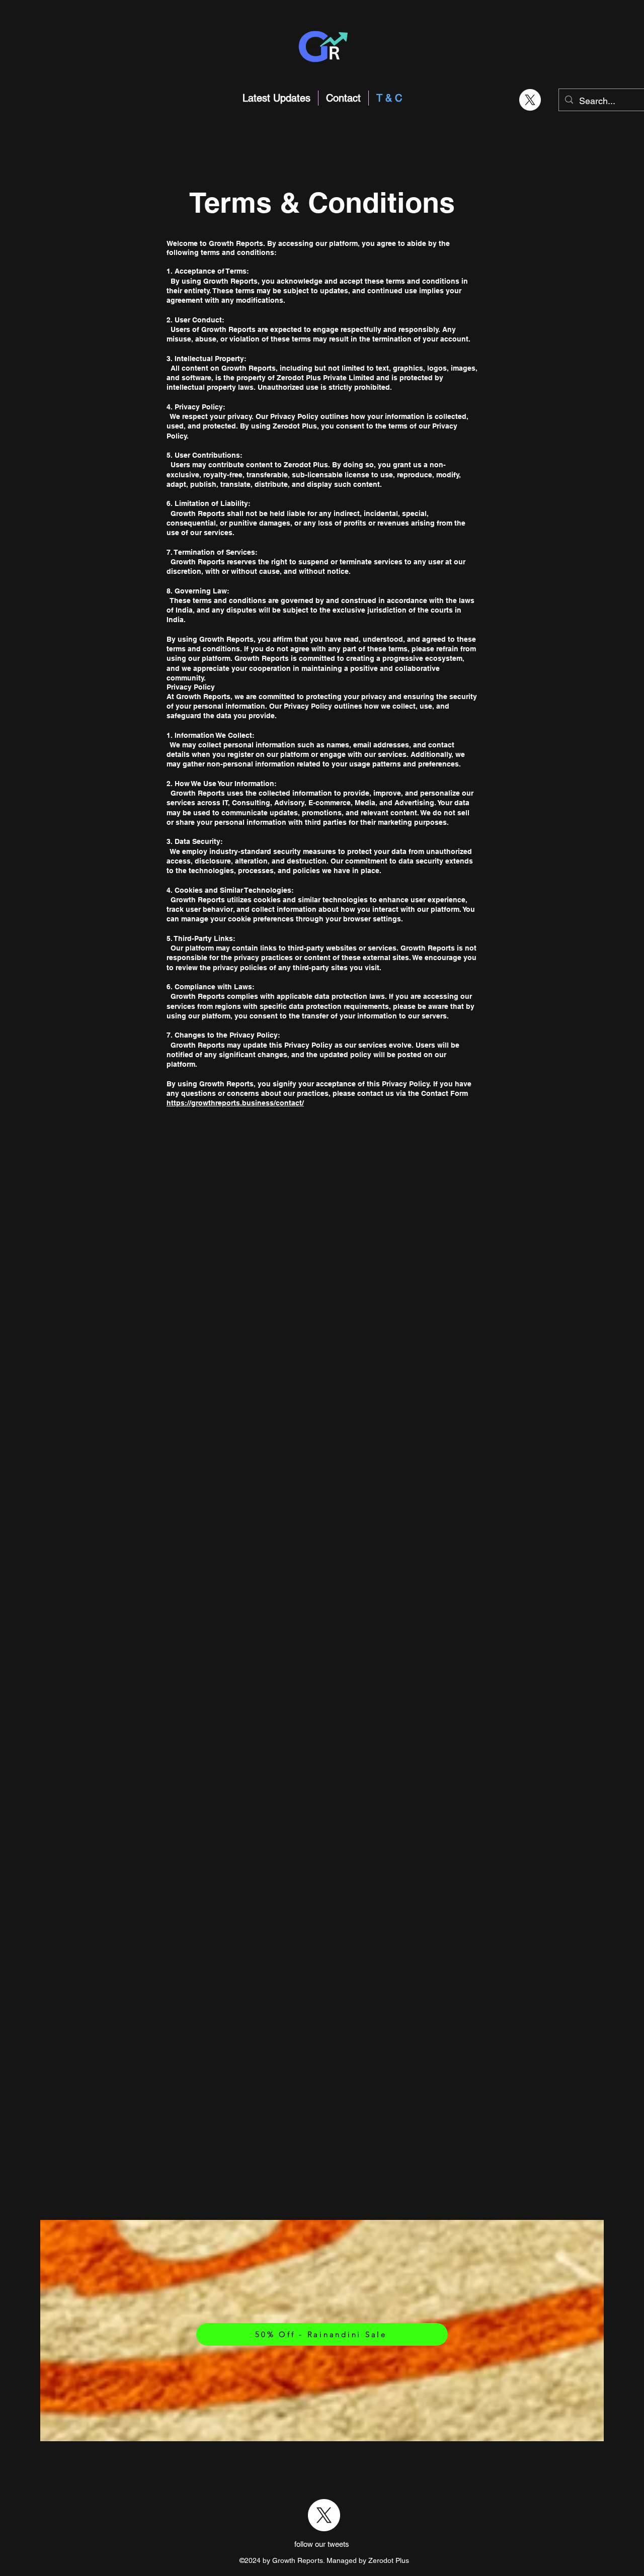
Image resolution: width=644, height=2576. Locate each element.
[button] (380, 21)
